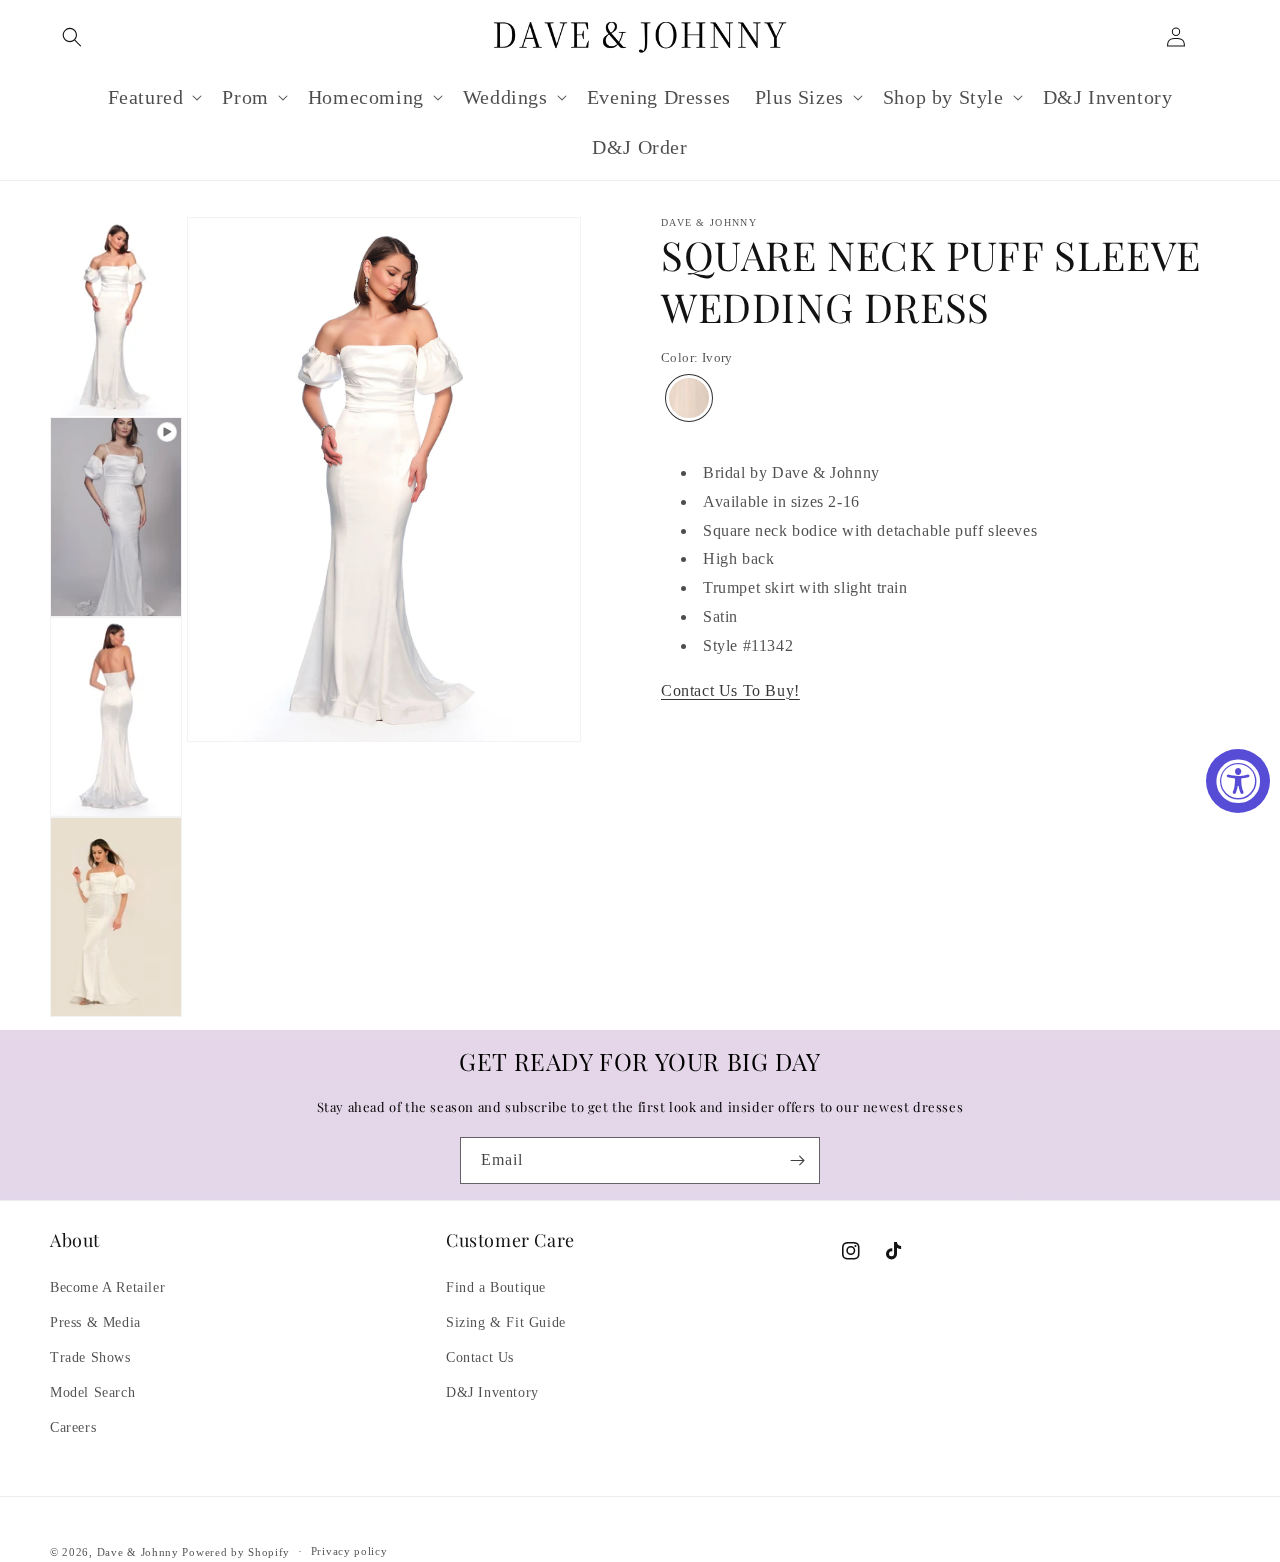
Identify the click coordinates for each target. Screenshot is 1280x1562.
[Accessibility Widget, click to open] (1238, 781)
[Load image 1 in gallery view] (116, 317)
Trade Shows (90, 1357)
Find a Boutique (496, 1287)
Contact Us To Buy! (730, 689)
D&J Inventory (492, 1392)
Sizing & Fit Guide (506, 1322)
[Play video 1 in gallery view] (116, 517)
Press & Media (95, 1322)
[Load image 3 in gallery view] (116, 917)
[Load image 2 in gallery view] (116, 717)
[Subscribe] (797, 1160)
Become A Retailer (107, 1287)
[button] (72, 37)
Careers (73, 1427)
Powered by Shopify (236, 1552)
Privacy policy (349, 1551)
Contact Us (480, 1357)
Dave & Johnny (138, 1552)
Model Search (92, 1392)
